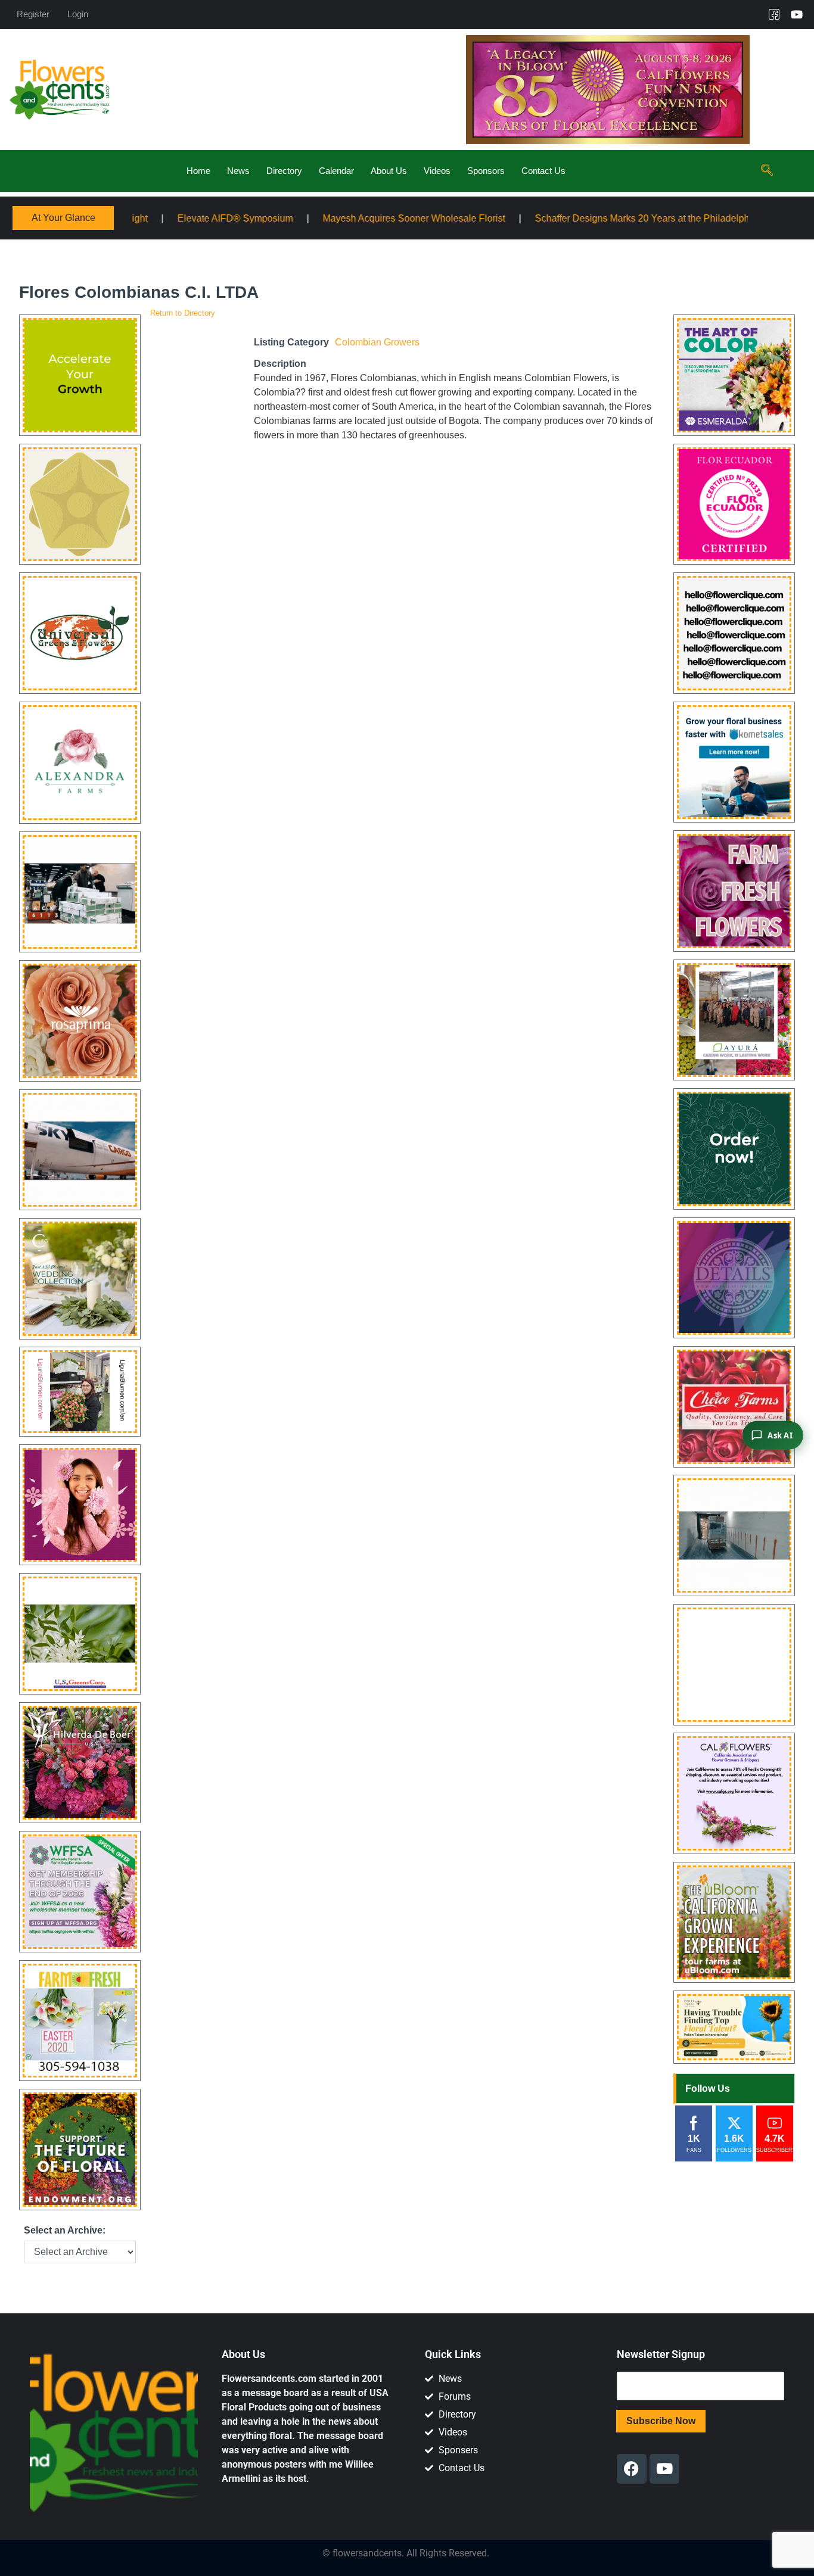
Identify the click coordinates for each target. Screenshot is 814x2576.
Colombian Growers (377, 342)
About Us (389, 171)
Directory (284, 171)
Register (33, 14)
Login (78, 14)
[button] (767, 171)
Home (198, 171)
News (238, 171)
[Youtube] (797, 14)
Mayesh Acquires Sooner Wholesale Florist (292, 218)
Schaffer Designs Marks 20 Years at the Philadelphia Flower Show (553, 218)
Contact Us (543, 171)
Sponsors (486, 171)
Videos (437, 171)
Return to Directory (183, 313)
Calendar (336, 171)
